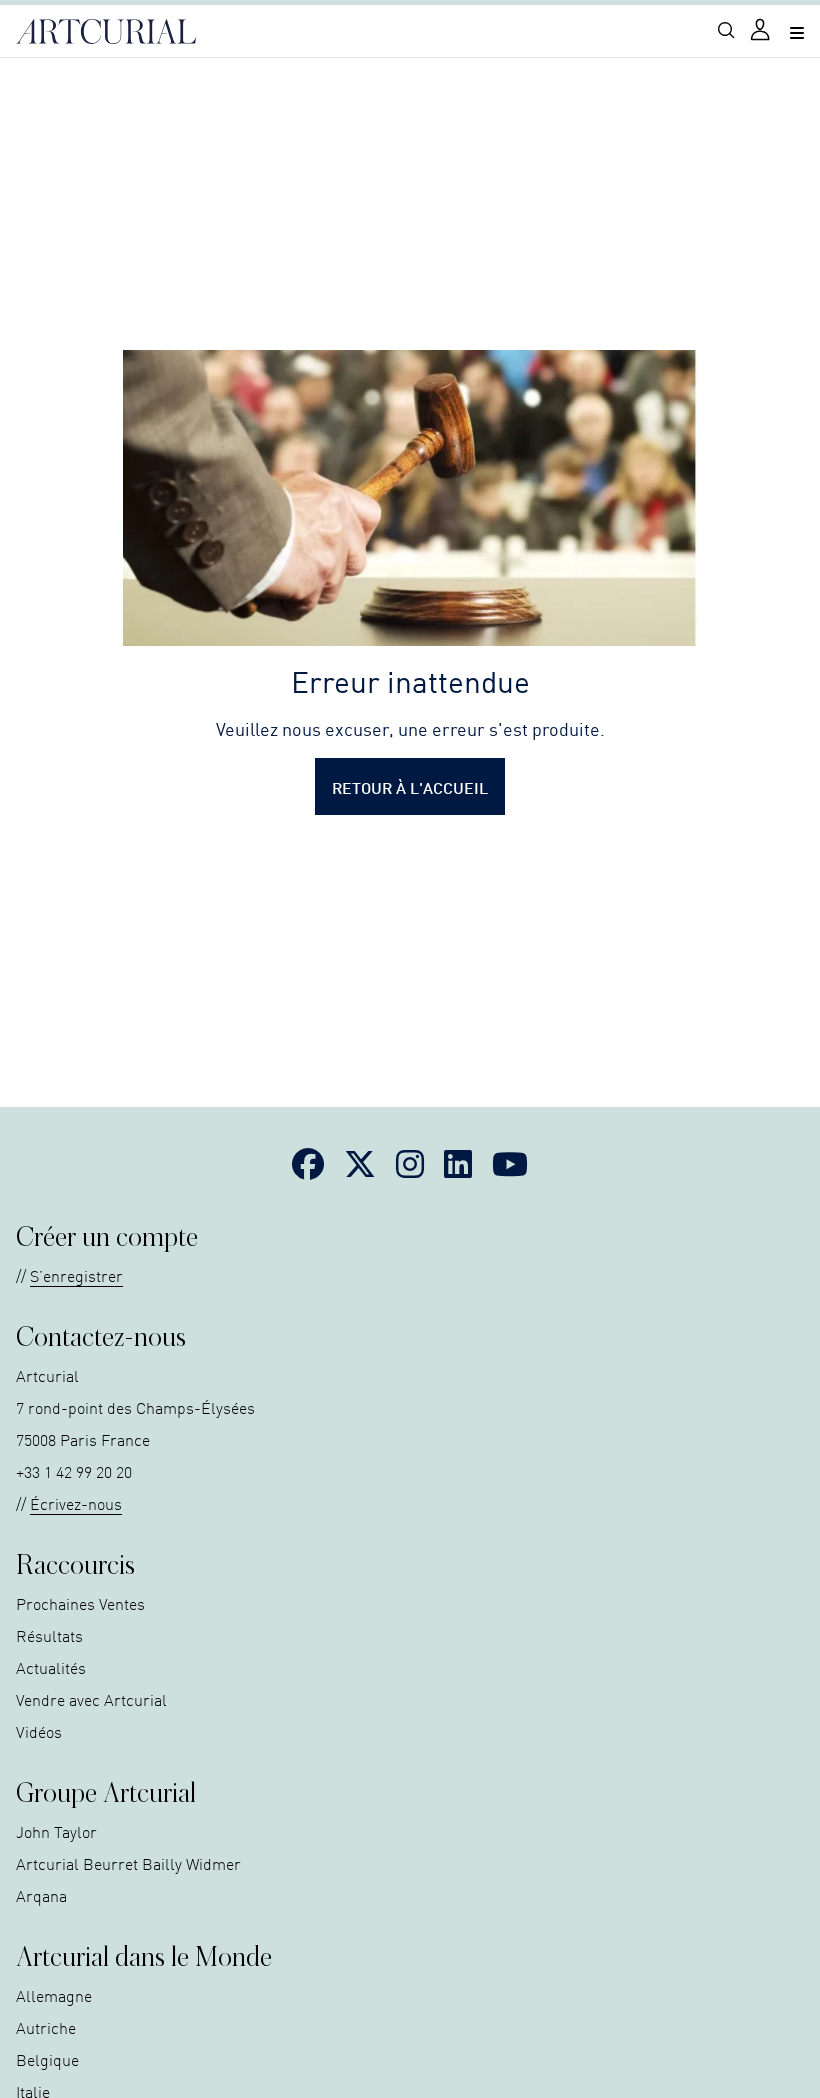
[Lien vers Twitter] (360, 1163)
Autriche (46, 2027)
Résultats (49, 1635)
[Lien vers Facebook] (308, 1163)
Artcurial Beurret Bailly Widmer (128, 1863)
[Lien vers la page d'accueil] (106, 32)
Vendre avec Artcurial (91, 1699)
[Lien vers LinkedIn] (458, 1163)
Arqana (41, 1895)
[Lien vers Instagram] (410, 1163)
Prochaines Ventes (80, 1603)
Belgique (47, 2059)
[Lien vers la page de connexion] (762, 31)
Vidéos (39, 1731)
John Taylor (56, 1831)
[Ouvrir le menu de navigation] (797, 31)
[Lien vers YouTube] (510, 1163)
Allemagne (54, 1995)
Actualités (51, 1667)
